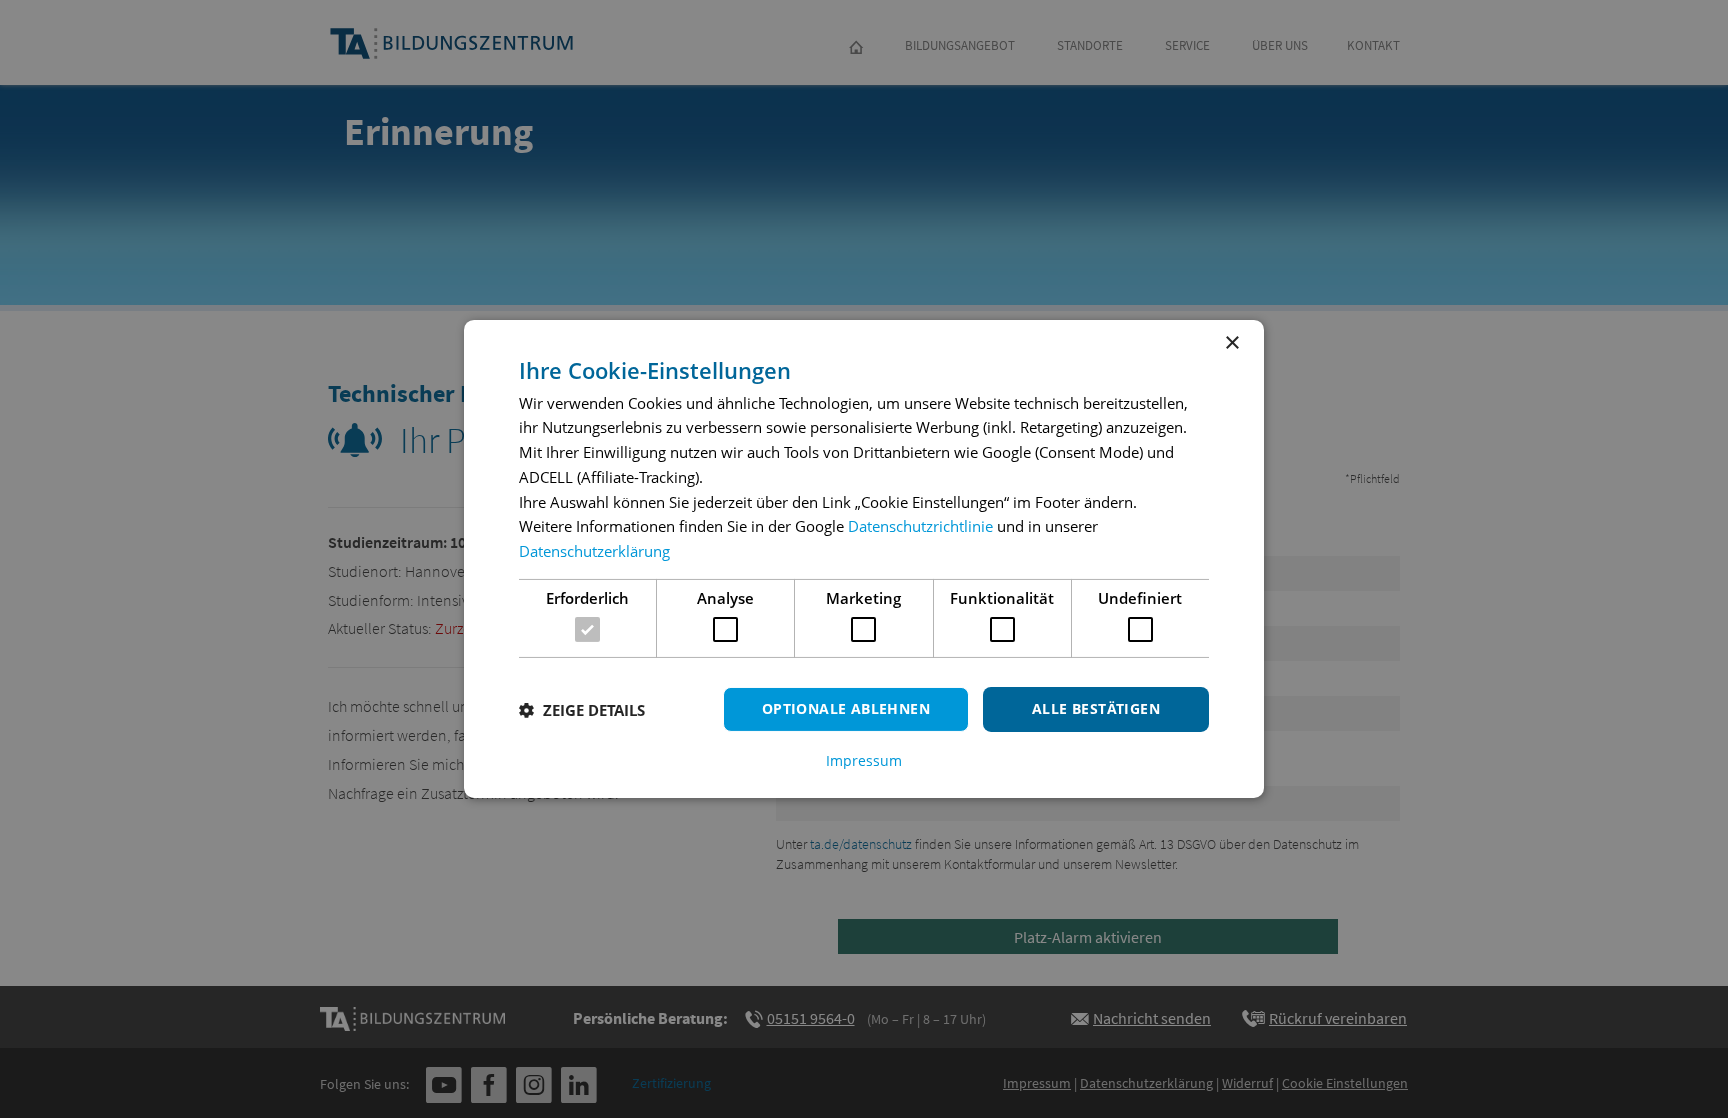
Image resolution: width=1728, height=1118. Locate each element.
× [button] (1231, 343)
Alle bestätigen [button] (1096, 708)
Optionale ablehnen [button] (846, 708)
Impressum (864, 761)
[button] (582, 710)
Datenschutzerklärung (594, 551)
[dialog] (864, 559)
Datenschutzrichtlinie (920, 526)
